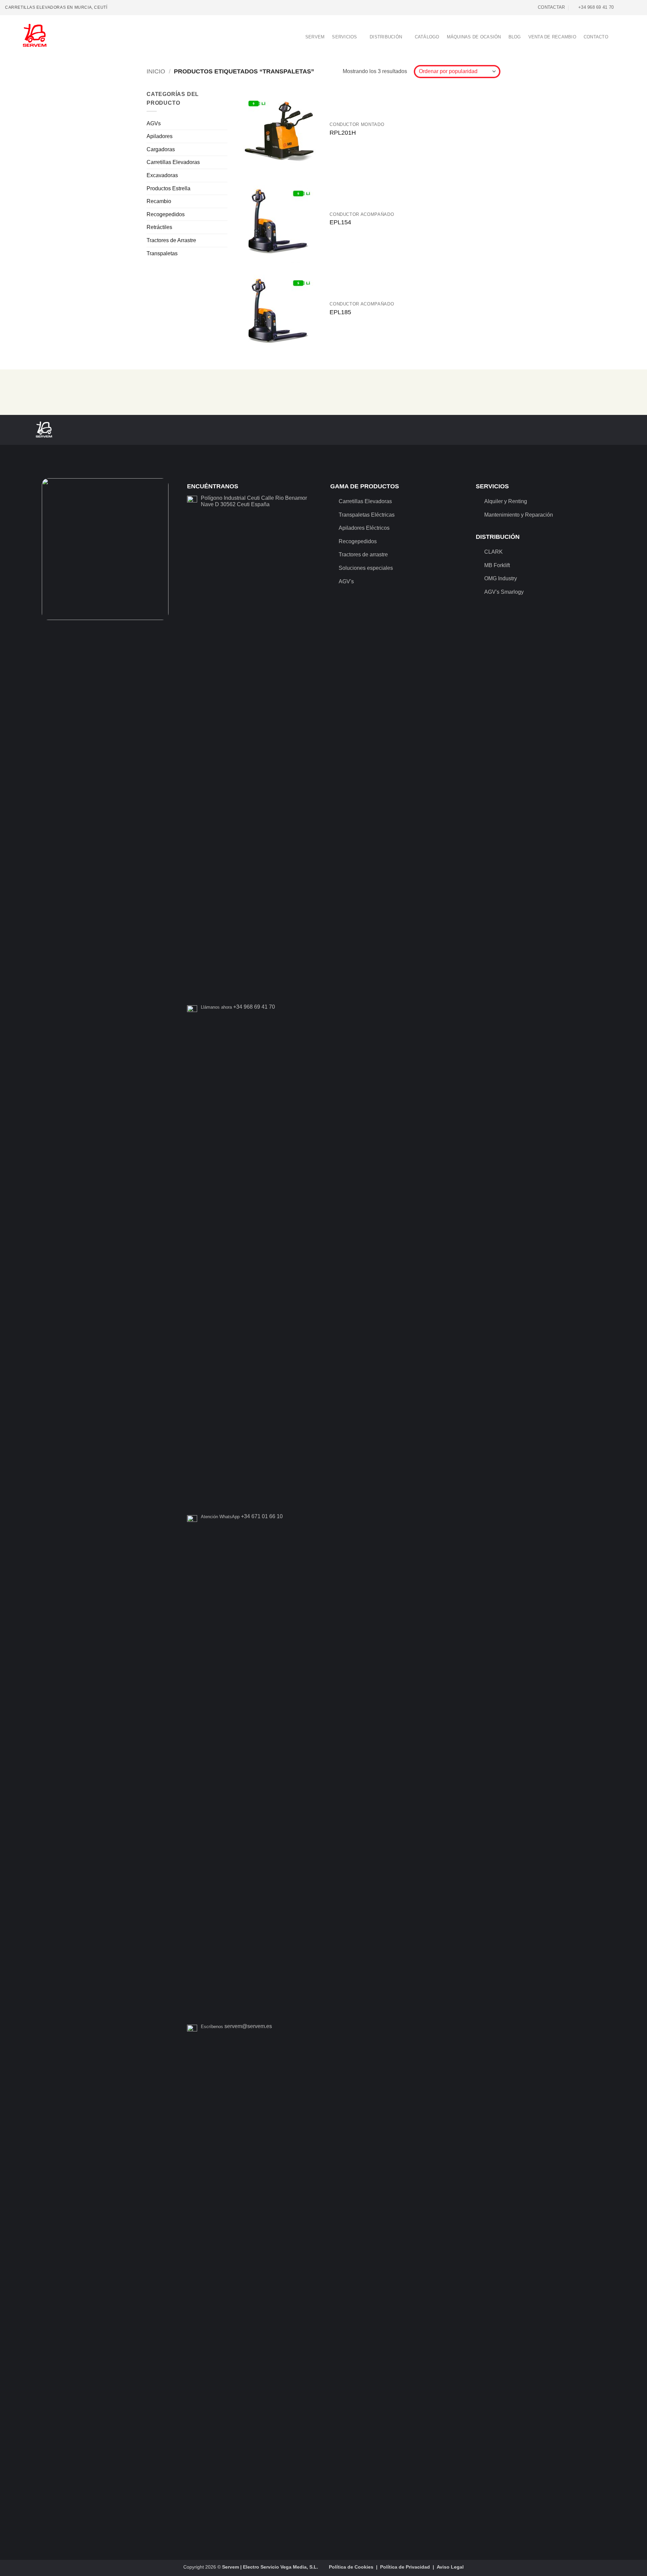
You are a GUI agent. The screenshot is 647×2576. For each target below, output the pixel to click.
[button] (618, 37)
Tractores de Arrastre (171, 240)
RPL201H (343, 133)
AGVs (154, 123)
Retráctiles (159, 227)
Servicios (344, 37)
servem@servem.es (248, 2026)
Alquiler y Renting (506, 501)
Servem (315, 37)
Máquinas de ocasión (474, 37)
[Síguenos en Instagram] (626, 7)
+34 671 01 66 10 (262, 1516)
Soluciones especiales (366, 568)
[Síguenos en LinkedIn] (639, 7)
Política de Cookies (351, 2567)
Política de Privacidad (405, 2567)
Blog (515, 37)
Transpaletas (162, 253)
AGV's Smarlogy (504, 592)
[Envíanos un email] (632, 7)
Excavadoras (162, 175)
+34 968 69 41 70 (254, 1007)
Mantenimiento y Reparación (519, 515)
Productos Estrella (168, 188)
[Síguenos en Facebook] (619, 7)
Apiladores (160, 136)
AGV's (346, 581)
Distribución (386, 37)
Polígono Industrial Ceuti (230, 498)
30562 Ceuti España (245, 504)
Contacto (596, 37)
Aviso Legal (450, 2567)
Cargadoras (161, 149)
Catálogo (427, 37)
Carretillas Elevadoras (173, 162)
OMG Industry (501, 578)
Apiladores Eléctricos (364, 528)
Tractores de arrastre (363, 555)
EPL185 (340, 312)
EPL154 (340, 222)
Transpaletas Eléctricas (367, 515)
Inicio (156, 71)
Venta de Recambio (552, 37)
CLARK (494, 552)
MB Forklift (497, 565)
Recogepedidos (166, 214)
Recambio (159, 201)
